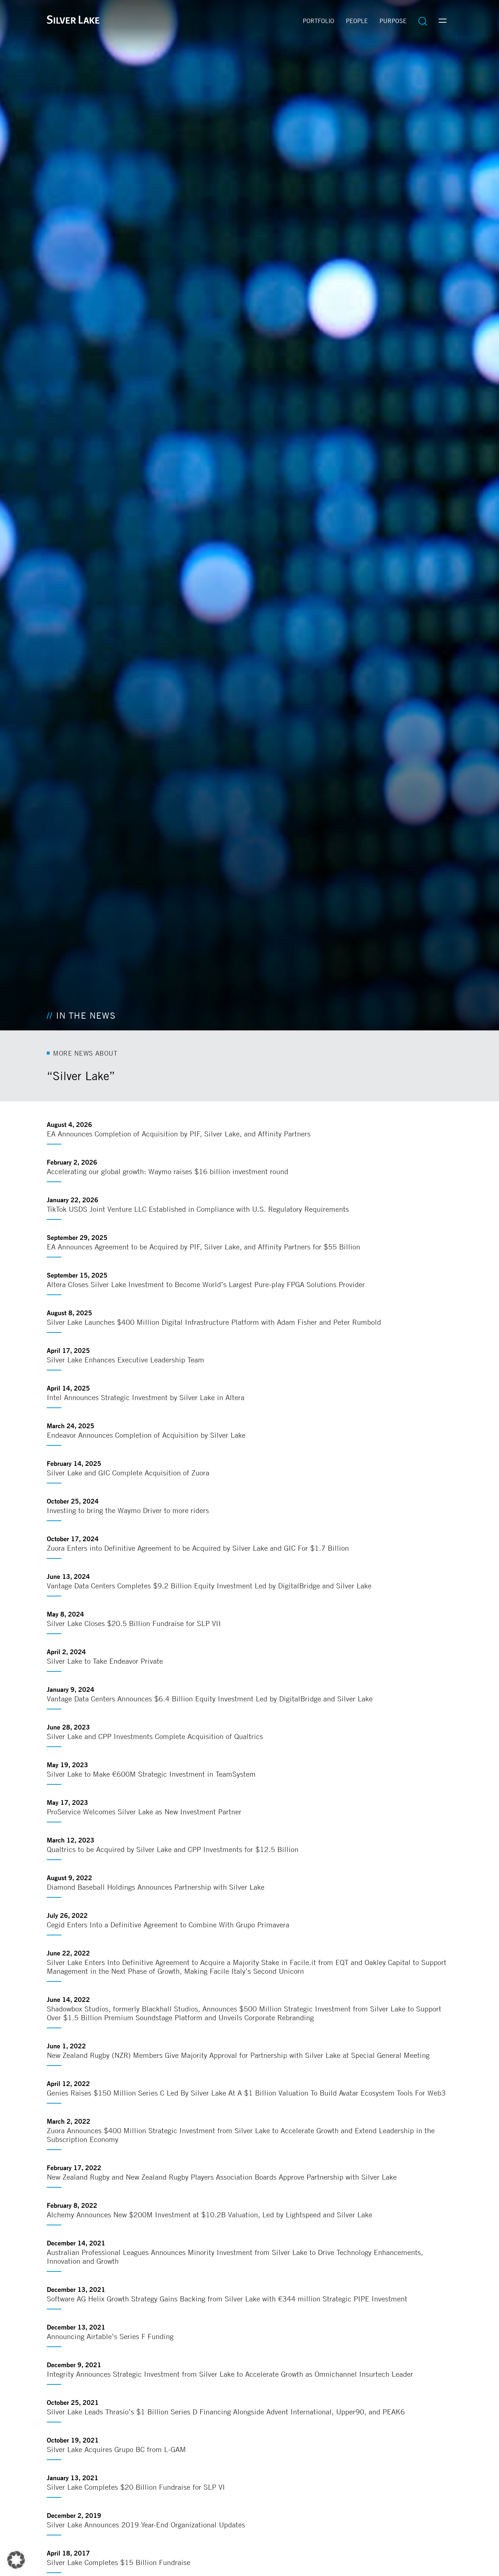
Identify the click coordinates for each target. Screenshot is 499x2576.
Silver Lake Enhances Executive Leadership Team (125, 1360)
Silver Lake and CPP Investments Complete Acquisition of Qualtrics (155, 1736)
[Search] (423, 21)
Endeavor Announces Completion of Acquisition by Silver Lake (146, 1435)
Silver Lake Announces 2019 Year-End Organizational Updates (146, 2525)
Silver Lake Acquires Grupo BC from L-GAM (116, 2449)
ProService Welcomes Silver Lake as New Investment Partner (144, 1812)
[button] (16, 2560)
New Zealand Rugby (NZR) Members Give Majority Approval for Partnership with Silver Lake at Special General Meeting (238, 2055)
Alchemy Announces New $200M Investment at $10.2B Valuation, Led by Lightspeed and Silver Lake (209, 2215)
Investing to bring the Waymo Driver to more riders (128, 1510)
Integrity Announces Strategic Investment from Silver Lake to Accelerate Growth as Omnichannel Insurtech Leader (230, 2374)
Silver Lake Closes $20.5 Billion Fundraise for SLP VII (134, 1623)
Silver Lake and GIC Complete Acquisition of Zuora (128, 1473)
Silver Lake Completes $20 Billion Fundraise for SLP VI (136, 2487)
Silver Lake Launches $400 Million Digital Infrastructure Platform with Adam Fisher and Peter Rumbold (214, 1322)
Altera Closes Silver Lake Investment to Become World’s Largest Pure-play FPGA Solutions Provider (206, 1284)
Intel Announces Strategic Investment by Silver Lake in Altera (146, 1397)
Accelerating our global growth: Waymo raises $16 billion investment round (167, 1171)
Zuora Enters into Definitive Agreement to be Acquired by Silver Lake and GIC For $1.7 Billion (198, 1548)
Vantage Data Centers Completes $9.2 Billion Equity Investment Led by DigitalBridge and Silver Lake (209, 1586)
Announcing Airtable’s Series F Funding (110, 2336)
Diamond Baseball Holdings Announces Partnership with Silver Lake (156, 1887)
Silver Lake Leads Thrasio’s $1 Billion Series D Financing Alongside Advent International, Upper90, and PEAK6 (226, 2412)
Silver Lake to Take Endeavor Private (105, 1661)
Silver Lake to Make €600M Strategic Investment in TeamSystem (151, 1774)
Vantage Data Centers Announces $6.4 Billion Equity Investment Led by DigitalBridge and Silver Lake (210, 1699)
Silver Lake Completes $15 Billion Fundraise (119, 2562)
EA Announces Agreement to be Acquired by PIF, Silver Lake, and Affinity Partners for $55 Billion (203, 1247)
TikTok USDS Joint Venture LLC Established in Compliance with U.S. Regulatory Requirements (198, 1209)
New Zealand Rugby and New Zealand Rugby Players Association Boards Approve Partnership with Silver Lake (222, 2177)
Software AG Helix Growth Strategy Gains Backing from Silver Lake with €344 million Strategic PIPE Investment (227, 2299)
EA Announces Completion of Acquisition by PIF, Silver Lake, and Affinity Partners (179, 1134)
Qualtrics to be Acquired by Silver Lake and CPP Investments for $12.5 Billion (173, 1849)
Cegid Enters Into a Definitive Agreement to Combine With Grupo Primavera (168, 1925)
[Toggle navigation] (443, 21)
